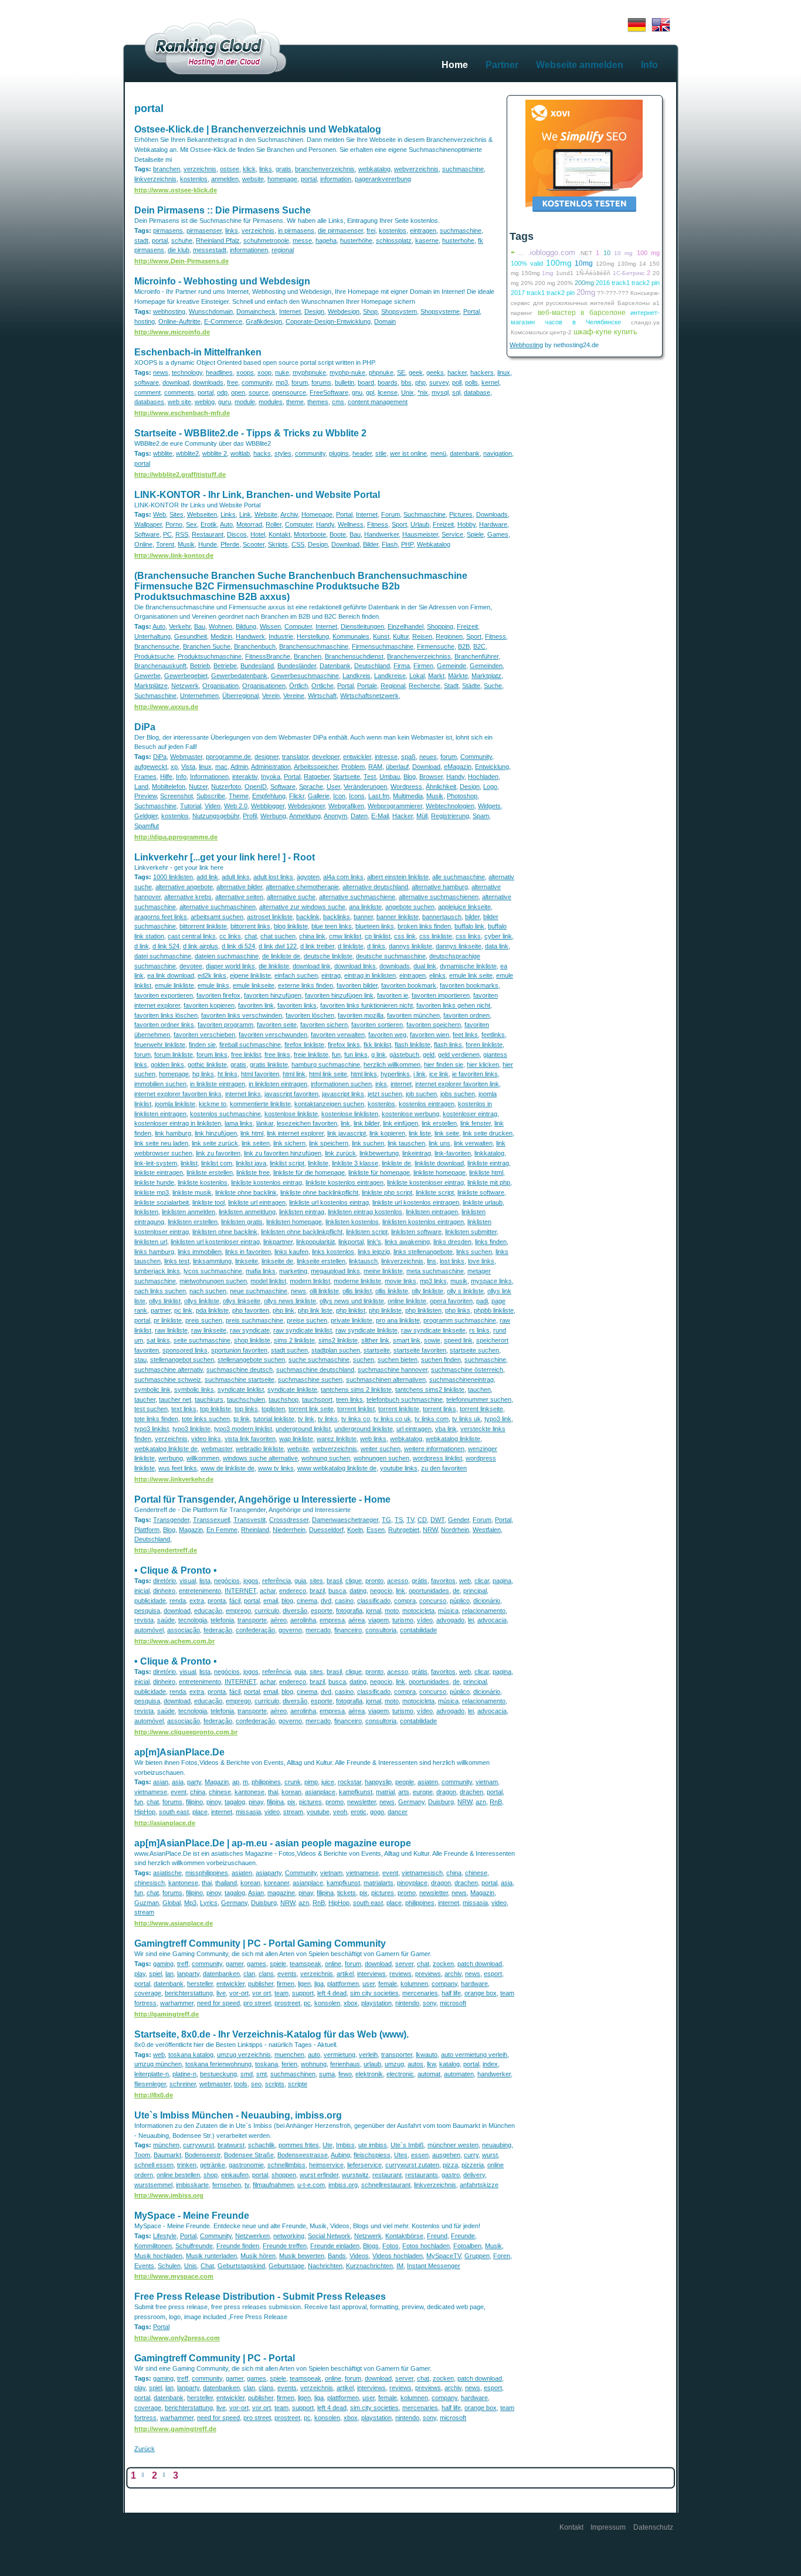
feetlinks (493, 1035)
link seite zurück (215, 1143)
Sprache (311, 787)
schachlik (262, 2145)
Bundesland (257, 666)
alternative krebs (188, 897)
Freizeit (443, 524)
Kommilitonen (153, 2246)
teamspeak (306, 1964)
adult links (236, 877)
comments (179, 392)
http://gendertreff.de (166, 1550)
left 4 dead (332, 1993)
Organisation (220, 686)
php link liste (315, 1310)
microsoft (453, 2003)
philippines (266, 1782)
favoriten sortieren (377, 1025)
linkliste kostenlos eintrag (267, 1182)
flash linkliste (413, 1045)
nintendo (407, 2003)
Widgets (489, 806)
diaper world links (230, 966)
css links (468, 936)
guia (300, 1581)
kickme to (213, 1104)
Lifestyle (165, 2236)
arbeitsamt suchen (217, 917)
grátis (420, 1581)
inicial (142, 1591)
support (303, 1993)
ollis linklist (357, 1291)
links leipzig (374, 1252)
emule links (213, 985)
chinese (220, 1792)
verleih (368, 2055)
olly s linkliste (465, 1291)
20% (527, 283)
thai (273, 1792)
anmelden (225, 179)
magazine (281, 1893)
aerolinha (303, 1620)
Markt (436, 676)
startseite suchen (474, 1350)
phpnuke (381, 372)
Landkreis (357, 676)
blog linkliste (291, 926)
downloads (208, 382)
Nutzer (198, 787)
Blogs (371, 2246)
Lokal (417, 676)
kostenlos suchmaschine (225, 1114)
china (198, 1792)
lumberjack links (157, 1271)
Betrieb (200, 666)
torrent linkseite (481, 1409)
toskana (267, 2064)
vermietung (340, 2055)
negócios (227, 1581)
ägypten (308, 877)
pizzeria (473, 2165)
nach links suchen (160, 1291)
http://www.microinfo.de (172, 332)
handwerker (494, 2074)
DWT (437, 1520)
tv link (306, 1419)
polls (471, 382)
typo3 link (498, 1419)
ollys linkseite (242, 1301)
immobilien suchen (160, 1084)
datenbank (465, 453)
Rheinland (255, 1530)
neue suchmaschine (259, 1291)
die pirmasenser (340, 231)
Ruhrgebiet (404, 1530)
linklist (189, 1163)
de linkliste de (281, 956)
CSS (298, 544)
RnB (496, 1802)
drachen (471, 1792)
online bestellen (178, 2175)
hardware (474, 1984)
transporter (397, 2055)
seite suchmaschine (202, 1340)
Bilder (371, 544)
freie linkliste (311, 1055)
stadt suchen (289, 1350)
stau (140, 1360)
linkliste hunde (154, 1182)
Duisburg (441, 1802)
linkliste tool (208, 1202)
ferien (289, 2064)
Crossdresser (289, 1520)
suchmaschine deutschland (315, 1370)
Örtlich (298, 686)
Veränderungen (365, 787)
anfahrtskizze (479, 2185)
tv (247, 2185)
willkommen (203, 1458)
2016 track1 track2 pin (628, 283)
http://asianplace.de (165, 1823)
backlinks (337, 917)
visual (188, 1581)
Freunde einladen (335, 2246)
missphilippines (207, 1873)
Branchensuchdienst (354, 656)
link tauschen (406, 1143)
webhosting (169, 311)
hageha (326, 240)
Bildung (246, 626)
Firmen (423, 666)
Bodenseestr (203, 2155)
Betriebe (225, 666)
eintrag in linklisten (370, 975)
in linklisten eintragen (278, 1084)
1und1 (565, 273)
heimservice (326, 2165)
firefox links (344, 1045)
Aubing (340, 2155)
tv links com (432, 1419)
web (465, 1581)
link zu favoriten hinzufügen (283, 1153)
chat (251, 936)
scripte (298, 2084)
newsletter (362, 1802)
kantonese (250, 1792)
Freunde (463, 2236)
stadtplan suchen (336, 1350)
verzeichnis (200, 169)
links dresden (452, 1242)
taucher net (175, 1399)
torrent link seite (311, 1409)
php (420, 382)
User (333, 787)
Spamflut (147, 826)
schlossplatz (394, 240)
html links (364, 1074)
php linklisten (423, 1310)
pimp (311, 1782)
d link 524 (166, 946)
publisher (261, 1984)
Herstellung (313, 636)
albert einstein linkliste (398, 877)
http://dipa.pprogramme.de (176, 837)
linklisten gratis (242, 1222)
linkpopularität (315, 1242)
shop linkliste (252, 1340)
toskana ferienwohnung (218, 2064)
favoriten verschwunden (273, 1035)
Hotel (258, 534)
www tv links (276, 1468)
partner (161, 1310)
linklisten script (367, 1232)
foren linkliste (484, 1045)
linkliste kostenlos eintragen (345, 1182)
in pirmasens (296, 231)
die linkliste (274, 966)
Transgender (171, 1520)
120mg (605, 264)
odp (222, 392)
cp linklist (378, 936)
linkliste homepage (439, 1172)
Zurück (145, 2449)
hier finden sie (444, 1065)
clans (266, 1974)
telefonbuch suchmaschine (405, 1399)
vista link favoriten (250, 1439)
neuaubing (497, 2145)
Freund (437, 2236)
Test (370, 777)
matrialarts (379, 1883)
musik (459, 1281)
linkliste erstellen (210, 1172)
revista (144, 1620)
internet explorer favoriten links (178, 1094)
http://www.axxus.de (166, 707)
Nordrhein (455, 1530)
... (521, 253)
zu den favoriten (444, 1468)
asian (161, 1782)
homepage (282, 179)
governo (290, 1630)
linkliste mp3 (152, 1192)
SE (401, 372)
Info (649, 65)
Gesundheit (191, 636)
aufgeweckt (151, 767)
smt (262, 2074)
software (147, 382)
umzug (394, 2064)
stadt (141, 240)
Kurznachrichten (369, 2266)
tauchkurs (209, 1399)
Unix (408, 392)
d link (142, 946)
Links (228, 514)
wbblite (163, 453)
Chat (207, 2266)
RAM (375, 767)
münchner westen (453, 2145)
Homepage (317, 514)
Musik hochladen (158, 2256)
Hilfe (166, 777)
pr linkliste (168, 1320)
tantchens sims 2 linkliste (356, 1389)
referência (276, 1581)
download (176, 382)
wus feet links (178, 1468)
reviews (400, 1974)
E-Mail (380, 816)
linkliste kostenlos (203, 1182)
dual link (425, 966)
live (221, 1993)
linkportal (351, 1242)
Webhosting (526, 345)
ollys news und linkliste (352, 1301)
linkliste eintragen (159, 1172)
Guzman (147, 1903)
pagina (502, 1581)
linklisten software (416, 1232)
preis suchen (204, 1320)
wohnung (314, 2064)
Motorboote (310, 534)
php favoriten (251, 1310)
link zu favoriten (218, 1153)
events (287, 1974)
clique (354, 1581)
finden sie (202, 1045)
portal (149, 109)
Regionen (449, 636)
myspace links (491, 1281)
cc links (230, 936)
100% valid (527, 263)
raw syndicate (250, 1330)
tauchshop (284, 1399)
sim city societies (374, 1993)
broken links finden (424, 926)
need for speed (218, 2003)
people (405, 1782)
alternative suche (291, 897)
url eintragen (414, 1429)
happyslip (378, 1782)
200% (565, 283)
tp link (242, 1419)
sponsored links (185, 1350)
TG (386, 1520)
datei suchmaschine (163, 956)
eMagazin (458, 767)
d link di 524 (238, 946)
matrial (385, 1792)
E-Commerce (223, 321)
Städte (471, 686)
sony (430, 2003)
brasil (334, 1581)
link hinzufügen (216, 1133)
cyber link (498, 936)
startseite (377, 1350)
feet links (465, 1035)
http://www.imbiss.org (169, 2195)
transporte (252, 1620)
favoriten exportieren (164, 995)
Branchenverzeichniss (419, 656)
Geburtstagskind (241, 2266)
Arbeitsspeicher (316, 767)
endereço (293, 1591)
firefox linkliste (304, 1045)
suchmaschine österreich (467, 1370)
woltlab (240, 453)
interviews (371, 1974)
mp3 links (433, 1281)
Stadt (451, 686)
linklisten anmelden (189, 1212)
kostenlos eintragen (427, 1104)
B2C (479, 646)
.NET (586, 253)
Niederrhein (289, 1530)
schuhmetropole (266, 240)
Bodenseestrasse (303, 2155)
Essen (376, 1530)
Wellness (351, 524)
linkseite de (277, 1261)
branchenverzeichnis (325, 169)
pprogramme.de (228, 757)
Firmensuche (436, 646)
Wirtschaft (322, 696)
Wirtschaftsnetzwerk (369, 696)
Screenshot (177, 796)
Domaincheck (256, 311)
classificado (374, 1601)
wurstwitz (355, 2175)
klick (249, 169)
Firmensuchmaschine (383, 646)
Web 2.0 (236, 806)
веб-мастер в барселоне (582, 313)
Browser (431, 777)
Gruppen (477, 2256)
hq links (203, 1074)
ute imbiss (373, 2145)
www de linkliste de (228, 1468)
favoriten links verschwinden (242, 1015)
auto (314, 2055)
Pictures (461, 514)
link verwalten (473, 1143)
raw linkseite (209, 1330)
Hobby (466, 524)
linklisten (146, 1212)
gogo (377, 1812)
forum (300, 382)
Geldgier (146, 816)
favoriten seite (277, 1025)
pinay (256, 1802)
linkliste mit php (489, 1182)
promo (335, 1802)
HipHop (145, 1812)
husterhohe (458, 240)
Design (314, 311)
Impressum (608, 2527)
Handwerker (381, 534)
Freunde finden (238, 2246)
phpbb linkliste (494, 1310)
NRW (430, 1530)
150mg (531, 273)
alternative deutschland (375, 887)
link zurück (340, 1153)
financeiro (348, 1630)
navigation (498, 453)
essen (420, 2155)
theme (295, 402)
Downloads (492, 514)
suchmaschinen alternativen (386, 1379)
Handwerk (250, 636)
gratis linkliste (269, 1065)
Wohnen (220, 626)
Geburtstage (286, 2266)
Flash (390, 544)
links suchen (474, 1252)
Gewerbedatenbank (239, 676)
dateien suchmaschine (227, 956)
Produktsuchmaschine (210, 656)
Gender (459, 1520)
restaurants (422, 2175)
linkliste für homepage (379, 1172)
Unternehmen (199, 696)
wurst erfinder (319, 2175)
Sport (399, 524)
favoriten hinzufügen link (339, 995)
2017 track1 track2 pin (543, 293)
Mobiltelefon (169, 787)
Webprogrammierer (395, 806)
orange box (481, 1993)
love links (481, 1261)
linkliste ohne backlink (246, 1192)
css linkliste (436, 936)
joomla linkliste (175, 1104)
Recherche (425, 686)
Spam (481, 816)
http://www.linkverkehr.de (174, 1479)
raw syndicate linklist (303, 1330)
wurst (490, 2155)
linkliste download (439, 1163)
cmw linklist (345, 936)
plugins (339, 453)
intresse (386, 757)
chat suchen (278, 936)
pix (291, 1802)
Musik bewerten (302, 2256)
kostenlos (194, 179)
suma (327, 2074)
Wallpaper (148, 524)
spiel (155, 1974)
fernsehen (227, 2185)
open (238, 392)
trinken (187, 2165)
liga (319, 1984)
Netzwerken (252, 2236)
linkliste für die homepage (309, 1172)
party (194, 1782)
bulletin (345, 382)
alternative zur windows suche (302, 907)
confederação (255, 1630)
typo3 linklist (152, 1429)
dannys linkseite (459, 946)
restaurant (387, 2175)
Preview (145, 796)
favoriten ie (393, 995)
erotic (359, 1812)
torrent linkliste (399, 1409)
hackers (482, 372)
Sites (177, 514)
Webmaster (186, 757)
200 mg (545, 283)
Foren (502, 2256)
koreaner (276, 1883)
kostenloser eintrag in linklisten (178, 1123)
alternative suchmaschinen (218, 907)
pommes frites (299, 2145)
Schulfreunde (194, 2246)
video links (206, 1439)
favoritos (443, 1581)
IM (400, 2266)
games (257, 1964)
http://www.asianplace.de (174, 1923)
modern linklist (310, 1281)
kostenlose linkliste (291, 1114)
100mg (559, 263)
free (233, 382)
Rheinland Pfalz (218, 240)
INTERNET (240, 1591)
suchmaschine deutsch (240, 1370)
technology (187, 372)
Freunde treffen (285, 2246)
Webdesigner (306, 806)
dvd (326, 1601)
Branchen (308, 656)
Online (143, 544)
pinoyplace (412, 1883)
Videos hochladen (398, 2256)
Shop (370, 311)
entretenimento (200, 1591)
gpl (370, 392)
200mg (584, 283)
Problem (353, 767)
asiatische (167, 1873)
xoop (264, 372)
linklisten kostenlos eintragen (423, 1222)
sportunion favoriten (239, 1350)
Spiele (475, 534)
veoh (340, 1812)
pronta (217, 1601)
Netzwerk (185, 686)
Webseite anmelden (580, 65)
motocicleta (418, 1611)
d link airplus (201, 946)
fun (336, 1055)
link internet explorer (295, 1133)
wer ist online (408, 453)
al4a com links (343, 877)
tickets (347, 1893)
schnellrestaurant (386, 2185)
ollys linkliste (202, 1301)
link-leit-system (156, 1163)
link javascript (347, 1133)
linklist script (287, 1163)
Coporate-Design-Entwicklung (328, 321)
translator (295, 757)
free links (277, 1055)
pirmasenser (204, 231)
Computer (299, 524)
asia (178, 1782)
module (245, 402)
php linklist (351, 1310)
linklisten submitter (471, 1232)
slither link (375, 1340)
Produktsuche (154, 656)
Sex (191, 524)
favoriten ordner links (164, 1025)
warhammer (177, 2003)
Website (266, 514)
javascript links (343, 1094)
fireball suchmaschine (250, 1045)
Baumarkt (167, 2155)
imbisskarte (192, 2185)
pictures (310, 1802)
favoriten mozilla (361, 1015)
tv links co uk (392, 1419)
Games (498, 534)
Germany (411, 1802)
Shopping (440, 626)
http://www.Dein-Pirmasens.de (181, 261)
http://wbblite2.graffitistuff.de (180, 474)
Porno (174, 524)
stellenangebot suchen (182, 1360)
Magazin (191, 1530)
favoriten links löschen (166, 1015)
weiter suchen (381, 1449)
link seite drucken (488, 1133)
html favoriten (260, 1074)
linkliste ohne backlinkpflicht (319, 1192)
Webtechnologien (450, 806)
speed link (458, 1340)
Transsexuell (211, 1520)
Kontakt (279, 534)
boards (388, 382)
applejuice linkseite (464, 907)
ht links (228, 1074)
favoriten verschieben (204, 1035)
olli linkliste (324, 1291)
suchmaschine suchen (310, 1379)
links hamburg (154, 1252)
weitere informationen (434, 1449)
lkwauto (427, 2055)
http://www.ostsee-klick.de (176, 190)
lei (471, 1620)
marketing (293, 1271)
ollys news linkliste (290, 1301)
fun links (356, 1055)
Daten (359, 816)
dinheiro (164, 1591)
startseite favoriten (420, 1350)
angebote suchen (410, 907)
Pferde (230, 544)
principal (475, 1591)
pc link (183, 1310)
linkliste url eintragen (257, 1202)
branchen (167, 169)
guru (225, 402)
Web (159, 514)
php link (284, 1310)
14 (643, 264)
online (333, 1964)
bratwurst (231, 2145)
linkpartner (278, 1242)
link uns (439, 1143)
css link (405, 936)
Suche (493, 686)
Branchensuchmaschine (314, 646)
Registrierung (450, 816)
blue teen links (332, 926)
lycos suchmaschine (213, 1271)
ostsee (230, 169)
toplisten (273, 1409)
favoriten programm (225, 1025)
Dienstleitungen (362, 626)
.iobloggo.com (551, 252)
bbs (406, 382)
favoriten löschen (310, 1015)
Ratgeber (317, 777)
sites (316, 1581)
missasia (248, 1812)
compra (405, 1601)
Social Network (329, 2236)
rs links (479, 1330)
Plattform (147, 1530)
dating (358, 1591)
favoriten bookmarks (469, 985)
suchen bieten (398, 1360)
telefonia (222, 1620)
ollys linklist (165, 1301)
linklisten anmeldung (247, 1212)
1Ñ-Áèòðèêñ (593, 273)
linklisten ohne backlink (225, 1232)
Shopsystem (399, 311)
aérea (357, 1620)
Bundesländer (297, 666)
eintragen (423, 231)
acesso (398, 1581)
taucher (145, 1399)
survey (439, 382)
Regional (393, 686)
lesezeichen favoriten (307, 1123)
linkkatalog (489, 1153)
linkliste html (486, 1172)
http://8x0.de (154, 2095)
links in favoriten (248, 1252)
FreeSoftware (329, 392)
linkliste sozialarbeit (162, 1202)
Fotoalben (467, 2246)
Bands (337, 2256)
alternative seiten (239, 897)
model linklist (268, 1281)
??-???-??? (613, 293)
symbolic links (194, 1389)
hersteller (200, 1984)
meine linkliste (383, 1271)
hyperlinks (395, 1074)
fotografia (349, 1611)
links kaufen (291, 1252)
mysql (440, 392)
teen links (349, 1399)
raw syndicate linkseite (433, 1330)
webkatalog (374, 169)
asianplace (320, 1792)
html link (294, 1074)
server (404, 1964)
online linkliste (407, 1301)
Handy (325, 524)
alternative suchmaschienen (439, 897)
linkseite (247, 1261)
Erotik (209, 524)
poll (457, 382)
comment (147, 392)
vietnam (487, 1782)
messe (302, 240)
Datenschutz (653, 2527)
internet (401, 1084)
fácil (235, 1601)
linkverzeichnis (155, 179)
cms (338, 402)
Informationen (209, 777)
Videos (359, 2256)
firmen (286, 1984)
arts (404, 1792)
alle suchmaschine (459, 877)
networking (289, 2236)
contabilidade (418, 1630)
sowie (432, 1340)
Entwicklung (492, 767)
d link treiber (317, 946)
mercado (318, 1630)
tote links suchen (206, 1419)
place (200, 1812)
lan (169, 1974)
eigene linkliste (250, 975)
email (271, 1601)
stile (381, 453)
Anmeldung (305, 816)
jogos (251, 1581)
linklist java (251, 1163)
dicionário (487, 1601)
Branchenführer (476, 656)
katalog (449, 2064)
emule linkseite (254, 985)
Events (144, 2266)
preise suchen (307, 1320)
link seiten (256, 1143)
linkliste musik (192, 1192)
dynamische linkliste (468, 966)
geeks (435, 372)
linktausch (363, 1261)
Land (141, 787)
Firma (402, 666)
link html (252, 1133)
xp (174, 767)
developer (326, 757)
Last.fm (379, 796)
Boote (338, 534)
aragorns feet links (161, 917)
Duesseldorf (326, 1530)
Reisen (422, 636)
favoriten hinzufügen (273, 995)
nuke (282, 372)
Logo (490, 787)
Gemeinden (486, 666)
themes (318, 402)
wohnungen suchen (381, 1458)
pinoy (214, 1802)
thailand (226, 1883)
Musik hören (258, 2256)
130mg (627, 264)
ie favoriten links (475, 1074)
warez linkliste (337, 1439)
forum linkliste (174, 1055)
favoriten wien (430, 1035)
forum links (212, 1055)
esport (493, 1974)
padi (482, 1301)
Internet (290, 311)
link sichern (289, 1143)
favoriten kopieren (209, 1005)
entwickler (357, 757)
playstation (376, 2003)
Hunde (208, 544)
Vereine (294, 696)
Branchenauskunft (160, 666)
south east (174, 1812)
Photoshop (462, 796)
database (477, 392)
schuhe (182, 240)
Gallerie (319, 796)
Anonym (335, 816)
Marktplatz (486, 676)
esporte (322, 1611)
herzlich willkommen (392, 1065)
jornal (374, 1611)
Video (213, 806)
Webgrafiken (346, 806)
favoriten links (297, 1005)
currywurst (198, 2145)
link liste (420, 1133)
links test (177, 1261)
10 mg (623, 253)
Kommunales (351, 636)
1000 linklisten (173, 877)
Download (345, 544)
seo (256, 2084)
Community (476, 757)
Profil (250, 816)
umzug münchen (158, 2064)
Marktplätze (151, 686)
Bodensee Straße (249, 2155)
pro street (257, 2003)
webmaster (217, 1449)
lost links (452, 1261)
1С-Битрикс (629, 273)
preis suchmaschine (254, 1320)
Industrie (281, 636)
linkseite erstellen (321, 1261)
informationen (249, 250)
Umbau (390, 777)
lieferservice (364, 2165)
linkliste (318, 1163)
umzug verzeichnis (244, 2055)
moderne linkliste (357, 1281)
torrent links (439, 1409)
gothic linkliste (207, 1065)
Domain (385, 321)
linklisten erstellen (193, 1222)
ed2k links (212, 975)
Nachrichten (325, 2266)
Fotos (391, 2246)
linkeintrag (417, 1153)
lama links (239, 1123)
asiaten (428, 1782)
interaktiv (245, 777)
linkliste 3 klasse (355, 1163)
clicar (482, 1581)
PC (167, 534)
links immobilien (200, 1252)
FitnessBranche (268, 656)
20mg (586, 292)
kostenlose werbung (410, 1114)
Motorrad (249, 524)
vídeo (425, 1620)
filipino (194, 1802)
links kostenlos (333, 1252)
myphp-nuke (347, 372)
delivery (474, 2175)
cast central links (192, 936)
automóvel (149, 1630)
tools (241, 2084)
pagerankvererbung (383, 179)
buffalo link (469, 926)
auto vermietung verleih (474, 2055)
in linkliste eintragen (218, 1084)
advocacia (492, 1620)
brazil (317, 1591)
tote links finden (156, 1419)
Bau (355, 534)
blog (287, 1601)
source (259, 392)
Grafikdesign (264, 321)
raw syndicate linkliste (366, 1330)
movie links (400, 1281)
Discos (237, 534)
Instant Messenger (434, 2266)
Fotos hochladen (426, 2246)
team (281, 1993)
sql (456, 392)
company (444, 1984)
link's (374, 1242)
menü (438, 453)
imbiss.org (343, 2185)
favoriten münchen (413, 1015)
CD (422, 1520)
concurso (433, 1601)
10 (607, 253)
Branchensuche (157, 646)
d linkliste (351, 946)
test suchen (151, 1409)
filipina (275, 1802)
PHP (407, 544)
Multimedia (408, 796)
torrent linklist (356, 1409)
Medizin (221, 636)
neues (428, 757)
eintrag (331, 975)
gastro (451, 2175)
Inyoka (271, 777)
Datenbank (335, 666)
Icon (339, 796)
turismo (403, 1620)
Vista (188, 767)
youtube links (399, 1468)
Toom (142, 2155)
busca (337, 1591)
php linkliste (385, 1310)
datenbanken (221, 1974)
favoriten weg (387, 1035)
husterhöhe (356, 240)
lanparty (188, 1974)
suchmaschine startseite (240, 1379)
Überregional (240, 696)
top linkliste (215, 1409)
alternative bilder (239, 887)
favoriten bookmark (409, 985)
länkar (265, 1123)
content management (378, 402)
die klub (179, 250)
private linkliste (352, 1320)
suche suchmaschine (319, 1360)
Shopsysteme (440, 311)
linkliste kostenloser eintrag (425, 1182)
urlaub (372, 2064)
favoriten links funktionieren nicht (366, 1005)
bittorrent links (250, 926)
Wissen (270, 626)
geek (416, 372)
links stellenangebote (423, 1252)
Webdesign (344, 311)
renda (178, 1601)
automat (429, 2074)
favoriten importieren (441, 995)
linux (504, 372)
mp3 (282, 382)
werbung (171, 1458)
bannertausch (442, 917)
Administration (271, 767)
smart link (407, 1340)
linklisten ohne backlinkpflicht (302, 1232)
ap (236, 1782)
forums (321, 382)
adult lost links (273, 877)
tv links (328, 1419)
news (161, 372)
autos (415, 2064)
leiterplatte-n (152, 2074)
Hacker (403, 816)
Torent (165, 544)
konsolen (327, 2003)
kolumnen (414, 1984)
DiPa (160, 757)
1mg (548, 273)
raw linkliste (171, 1330)
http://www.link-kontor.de (174, 555)
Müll (422, 816)
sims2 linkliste (338, 1340)
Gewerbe (147, 676)
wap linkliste (296, 1439)
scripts (275, 2084)
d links (376, 946)
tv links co (356, 1419)
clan (249, 1974)
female (388, 1984)
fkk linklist (377, 1045)
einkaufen (235, 2175)
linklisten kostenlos (352, 1222)
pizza (450, 2165)
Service (452, 534)
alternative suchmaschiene (357, 897)
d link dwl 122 (278, 946)
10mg (584, 263)
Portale (367, 686)
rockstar (349, 1782)
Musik (186, 544)
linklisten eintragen (432, 1212)
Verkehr (180, 626)
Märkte (458, 676)
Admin (239, 767)
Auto (226, 524)
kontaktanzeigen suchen (329, 1104)
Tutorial (191, 806)
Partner (502, 65)
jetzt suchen (385, 1094)
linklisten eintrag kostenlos (365, 1212)
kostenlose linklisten (350, 1114)
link (345, 1123)
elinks (437, 975)
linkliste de (396, 1163)
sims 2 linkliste (294, 1340)
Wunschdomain (211, 311)
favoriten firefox (218, 995)
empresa (332, 1620)
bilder (472, 917)
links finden (491, 1242)
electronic (400, 2074)
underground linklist (303, 1429)
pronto (374, 1581)
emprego (238, 1611)
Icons (357, 796)
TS (399, 1520)
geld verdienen (459, 1055)
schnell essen (154, 2165)
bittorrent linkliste (203, 926)
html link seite (328, 1074)
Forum (391, 514)
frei (371, 231)
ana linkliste (365, 907)
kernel (490, 382)
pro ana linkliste (398, 1320)
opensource (289, 392)
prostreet (287, 2003)
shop (211, 2175)
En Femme (222, 1530)
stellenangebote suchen (251, 1360)
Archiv (289, 514)
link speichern (329, 1143)
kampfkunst (356, 1792)
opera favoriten (451, 1301)
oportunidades (429, 1591)
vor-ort (239, 1993)
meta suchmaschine (435, 1271)
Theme (239, 796)
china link (312, 936)
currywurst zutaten (412, 2165)
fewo (345, 2074)
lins (432, 1261)
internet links (243, 1094)
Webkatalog (434, 544)
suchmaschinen (293, 2074)
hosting (145, 321)
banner (363, 917)
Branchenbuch (255, 646)
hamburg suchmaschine (326, 1065)
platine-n (184, 2074)
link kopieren (387, 1133)
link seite (447, 1133)
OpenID (256, 787)
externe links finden (306, 985)
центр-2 (561, 332)
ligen (304, 1984)
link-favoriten (453, 1153)
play (140, 1974)
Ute (327, 2145)
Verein (271, 696)
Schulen (169, 2266)
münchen (166, 2145)
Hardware (493, 524)
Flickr (297, 796)
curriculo (267, 1611)
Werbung (273, 816)
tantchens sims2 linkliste (430, 1389)
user (369, 1984)
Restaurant (208, 534)
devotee (191, 966)
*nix (423, 392)
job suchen (421, 1094)
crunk (293, 1782)
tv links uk (466, 1419)
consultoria (381, 1630)
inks (381, 1084)
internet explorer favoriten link (457, 1084)
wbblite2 (187, 453)
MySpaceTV (444, 2256)
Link (245, 514)
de (456, 1591)
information (336, 179)
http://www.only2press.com (177, 2338)
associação (184, 1630)
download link (312, 966)
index (490, 2064)
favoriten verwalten (338, 1035)
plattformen (343, 1984)
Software (147, 534)
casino (344, 1601)
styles (283, 453)
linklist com (217, 1163)
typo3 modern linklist (243, 1429)
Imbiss (345, 2145)
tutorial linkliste (274, 1419)
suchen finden (441, 1360)
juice (328, 1782)
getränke (213, 2165)
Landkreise (390, 676)
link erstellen (439, 1123)
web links (373, 1439)
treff (183, 1964)
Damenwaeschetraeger (345, 1520)
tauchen (479, 1389)
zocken (443, 1964)
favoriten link (256, 1005)
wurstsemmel (153, 2185)
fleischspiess (372, 2155)
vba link (446, 1429)
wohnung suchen (326, 1458)
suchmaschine (463, 169)
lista (205, 1581)
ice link (439, 1074)
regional (283, 250)
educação (208, 1611)
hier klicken (483, 1065)
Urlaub (420, 524)
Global (172, 1903)
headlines (219, 372)
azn (481, 1802)
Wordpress (406, 787)
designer (267, 757)
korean (291, 1792)
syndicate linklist (241, 1389)
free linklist (246, 1055)
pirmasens (168, 231)
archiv (453, 1974)
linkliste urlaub (483, 1202)
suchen (364, 1360)
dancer (398, 1812)
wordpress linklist (437, 1458)
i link (420, 1074)
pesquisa (147, 1611)
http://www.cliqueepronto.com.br (186, 1732)
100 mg (648, 253)
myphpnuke (309, 372)
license (388, 392)
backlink (308, 917)
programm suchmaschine (460, 1320)
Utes (401, 2155)
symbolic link (152, 1389)
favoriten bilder (357, 985)
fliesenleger (150, 2084)
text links (184, 1409)
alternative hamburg (440, 887)
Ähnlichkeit (441, 787)
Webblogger (268, 806)
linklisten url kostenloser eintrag (215, 1242)
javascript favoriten (291, 1094)
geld (429, 1055)
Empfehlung (269, 796)
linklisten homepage (294, 1222)
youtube (318, 1812)
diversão (295, 1611)
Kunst (381, 636)
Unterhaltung (152, 636)
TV (410, 1520)
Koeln (355, 1530)
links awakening (407, 1242)
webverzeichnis (416, 169)
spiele (278, 1964)
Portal (471, 311)
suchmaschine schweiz (168, 1379)
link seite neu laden (161, 1143)
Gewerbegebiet (186, 676)
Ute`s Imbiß (407, 2145)
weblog (205, 402)
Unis (191, 2266)
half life (451, 1993)
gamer (235, 1964)
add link (207, 877)
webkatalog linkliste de (166, 1449)
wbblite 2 (215, 453)
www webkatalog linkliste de (337, 1468)
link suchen (368, 1143)
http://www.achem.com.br (174, 1641)
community (257, 382)
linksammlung (212, 1261)
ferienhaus (345, 2064)
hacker (457, 372)
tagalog (235, 1802)
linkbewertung (379, 1153)
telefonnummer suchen (479, 1399)
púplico (460, 1601)
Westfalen (487, 1530)
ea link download (171, 975)
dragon (446, 1792)
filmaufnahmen (273, 2185)
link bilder (366, 1123)
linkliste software (481, 1192)
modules (271, 402)
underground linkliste (364, 1429)
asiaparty (269, 1873)
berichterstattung (189, 1993)
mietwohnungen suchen (213, 1281)
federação (218, 1630)
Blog (410, 777)
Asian (256, 1893)
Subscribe (211, 796)
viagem (379, 1620)
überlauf (397, 767)
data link (497, 946)
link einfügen (400, 1123)
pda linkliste (212, 1310)
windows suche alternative (260, 1458)
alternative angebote (184, 887)
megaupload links (335, 1271)
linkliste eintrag (488, 1163)
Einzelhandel (405, 626)
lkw (431, 2064)
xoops (245, 372)
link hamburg (173, 1133)
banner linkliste (398, 917)
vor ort (262, 1993)
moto (392, 1611)
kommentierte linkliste (260, 1104)
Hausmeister (420, 534)
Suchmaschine (425, 514)
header (362, 453)
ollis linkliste (392, 1291)
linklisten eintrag (302, 1212)
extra (197, 1601)
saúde (166, 1620)
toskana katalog (191, 2055)
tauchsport (317, 1399)
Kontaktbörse (404, 2236)
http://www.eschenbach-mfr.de (182, 413)
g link (379, 1055)
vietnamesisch (422, 1873)
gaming (163, 1964)
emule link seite (471, 975)
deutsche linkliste (328, 956)
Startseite (347, 777)
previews (428, 1974)
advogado (450, 1620)
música (448, 1611)
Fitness (378, 524)
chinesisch (150, 1883)
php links (458, 1310)
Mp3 (190, 1903)
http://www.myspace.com (174, 2276)
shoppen (284, 2175)
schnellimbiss (286, 2165)
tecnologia (193, 1620)
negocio (381, 1591)
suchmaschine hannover (393, 1370)
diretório (164, 1581)
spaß (408, 757)
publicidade (150, 1601)
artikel (345, 1974)
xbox (351, 2003)
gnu (357, 392)
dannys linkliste (410, 946)
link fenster (476, 1123)
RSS (182, 534)
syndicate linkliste (292, 1389)
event (179, 1792)
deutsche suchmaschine (391, 956)
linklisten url (151, 1242)
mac (221, 767)
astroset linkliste (270, 917)
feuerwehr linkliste (160, 1045)
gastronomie (246, 2165)
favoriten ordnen (466, 1015)
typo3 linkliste (191, 1429)
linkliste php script (387, 1192)
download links (355, 966)
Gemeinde (452, 666)
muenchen (289, 2055)
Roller (274, 524)
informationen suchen (341, 1084)
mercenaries (420, 1993)
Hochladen (483, 777)
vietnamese (151, 1792)
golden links (167, 1065)
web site (179, 402)
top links (246, 1409)
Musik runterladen (211, 2256)
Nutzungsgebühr (216, 816)
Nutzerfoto (226, 787)
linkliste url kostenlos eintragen (416, 1202)
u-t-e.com (311, 2185)
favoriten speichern (434, 1025)
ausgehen (446, 2155)
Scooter (254, 544)
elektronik (369, 2074)
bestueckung (218, 2074)
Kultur (401, 636)
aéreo (279, 1620)
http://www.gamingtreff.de (175, 2429)
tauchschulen (246, 1399)
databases (149, 402)
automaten (459, 2074)
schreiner (183, 2084)
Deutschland (372, 666)
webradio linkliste (260, 1449)
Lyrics (209, 1903)
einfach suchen (296, 975)
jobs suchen (458, 1094)
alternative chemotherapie (302, 887)
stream (293, 1812)
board (366, 382)
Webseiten (202, 514)
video (272, 1812)
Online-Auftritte (179, 321)
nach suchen (208, 1291)
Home (455, 65)
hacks (262, 453)
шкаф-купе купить (605, 332)
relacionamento (484, 1611)
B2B (464, 646)
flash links (448, 1045)
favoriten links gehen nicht (453, 1005)
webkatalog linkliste (453, 1439)
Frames (145, 777)
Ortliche (323, 686)
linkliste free (253, 1172)
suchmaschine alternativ (169, 1370)
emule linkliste (174, 985)
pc (307, 2003)
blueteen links (375, 926)
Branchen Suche (207, 646)
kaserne (427, 240)
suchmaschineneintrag (461, 1379)
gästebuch (404, 1055)
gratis (284, 169)
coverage (148, 1993)
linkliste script (435, 1192)
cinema (307, 1601)
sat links (158, 1340)
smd (247, 2074)
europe (423, 1792)
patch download (480, 1964)
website (253, 179)
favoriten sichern (324, 1025)
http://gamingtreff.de (167, 2014)
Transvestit (250, 1520)
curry (471, 2155)
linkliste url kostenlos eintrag (329, 1202)
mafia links (261, 1271)
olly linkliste (427, 1291)
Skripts (278, 544)
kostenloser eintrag (470, 1114)
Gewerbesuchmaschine (305, 676)
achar (268, 1591)
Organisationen (264, 686)
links (266, 169)
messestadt (210, 250)
